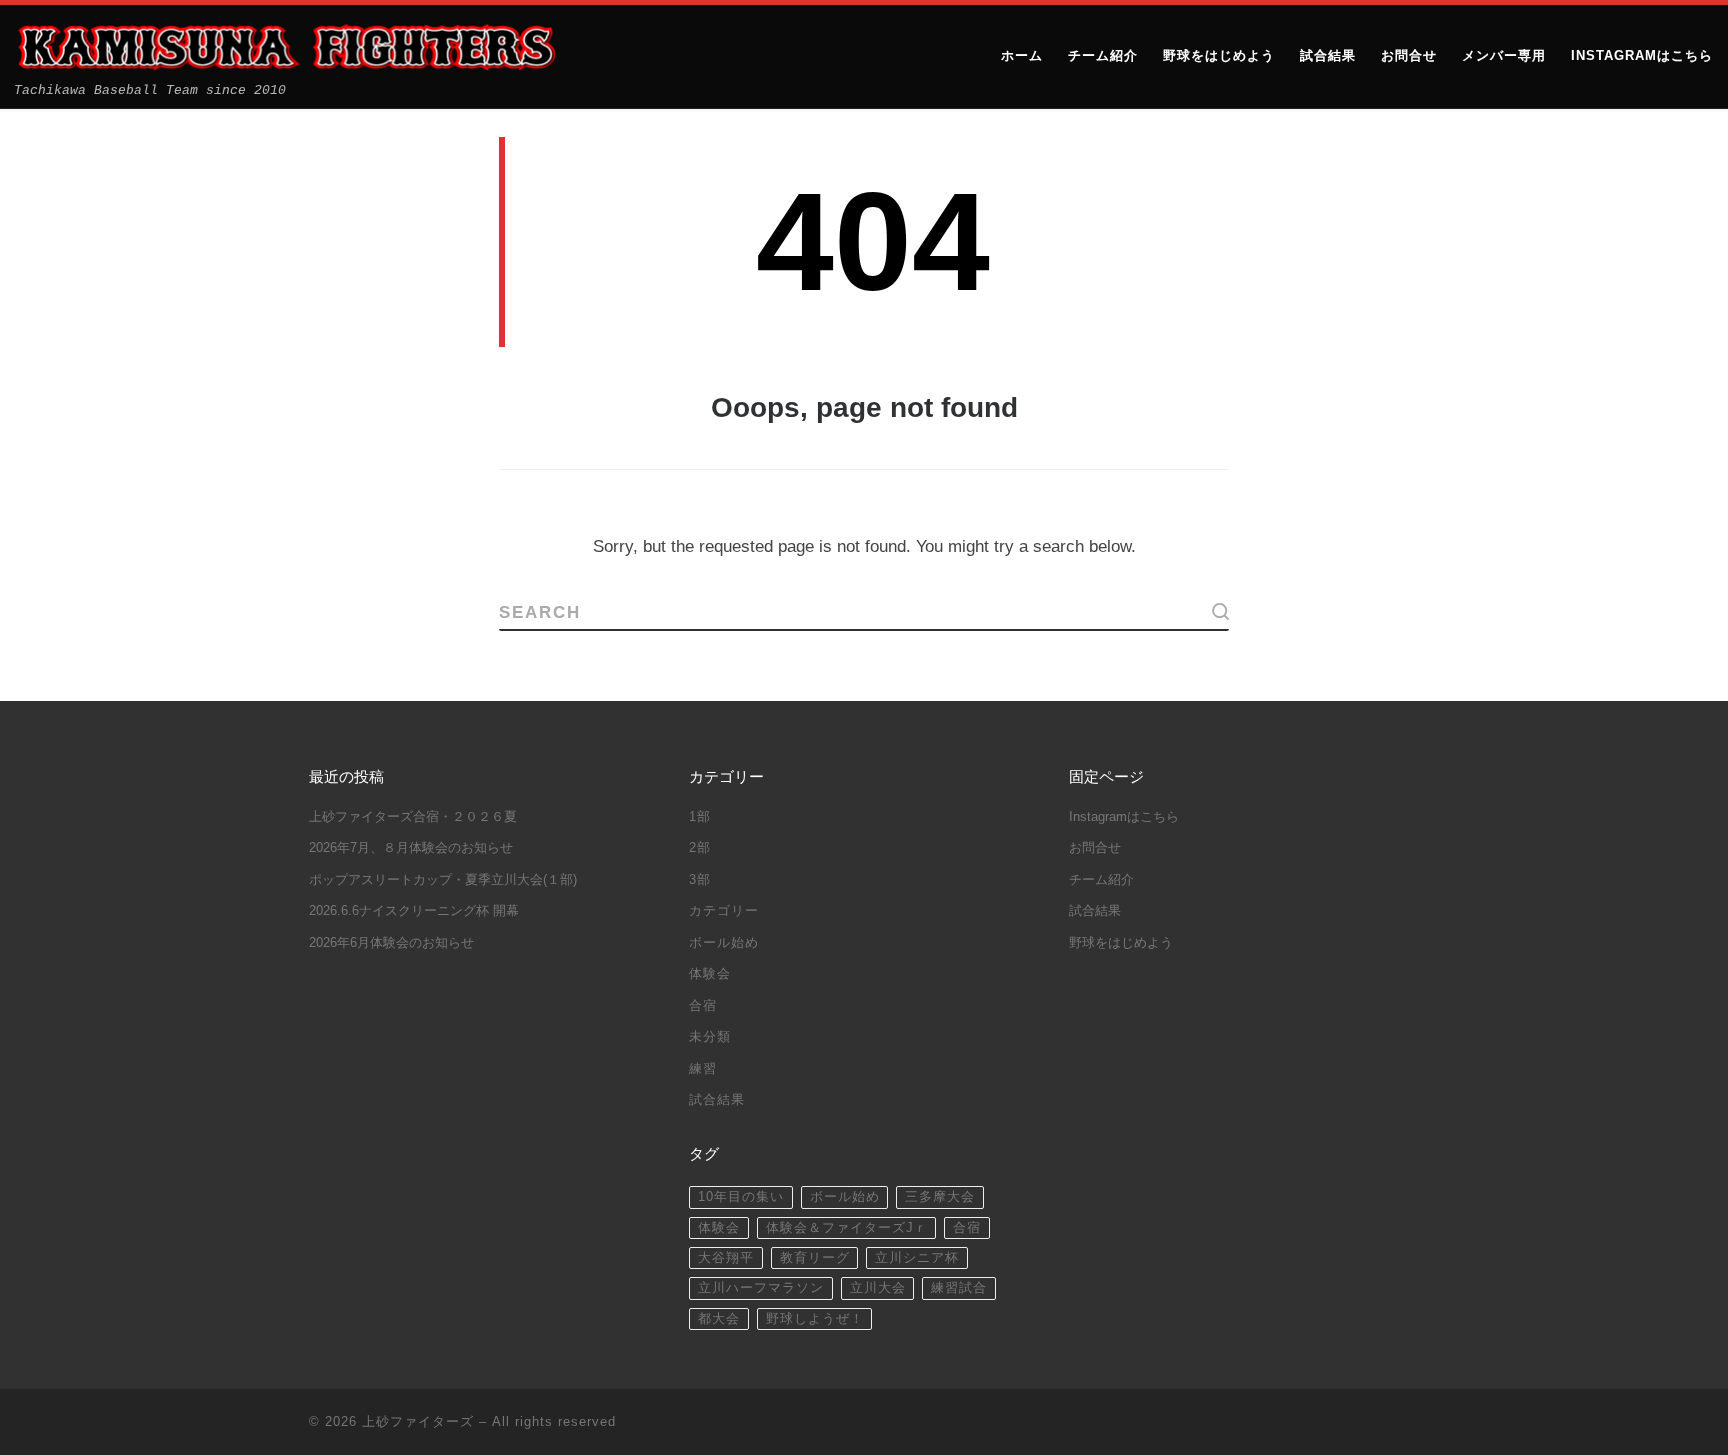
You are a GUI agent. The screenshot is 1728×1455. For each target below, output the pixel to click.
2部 (700, 848)
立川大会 (878, 1288)
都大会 (719, 1319)
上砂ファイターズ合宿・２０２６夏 (413, 817)
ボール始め (724, 943)
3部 (700, 880)
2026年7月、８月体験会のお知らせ (411, 848)
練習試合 (959, 1288)
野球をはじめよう (1121, 943)
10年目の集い (741, 1197)
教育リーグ (815, 1258)
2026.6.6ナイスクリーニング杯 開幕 (414, 911)
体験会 (710, 974)
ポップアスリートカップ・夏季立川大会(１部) (443, 880)
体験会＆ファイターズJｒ (847, 1228)
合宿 (703, 1006)
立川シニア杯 (917, 1258)
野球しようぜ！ (815, 1319)
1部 (700, 817)
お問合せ (1095, 848)
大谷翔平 (726, 1258)
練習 (703, 1069)
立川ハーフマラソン (761, 1288)
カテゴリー (724, 911)
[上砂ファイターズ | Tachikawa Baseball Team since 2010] (285, 47)
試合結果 (717, 1100)
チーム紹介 (1101, 880)
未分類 (710, 1037)
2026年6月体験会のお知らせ (391, 943)
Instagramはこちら (1124, 817)
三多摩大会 (940, 1197)
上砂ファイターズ (418, 1421)
